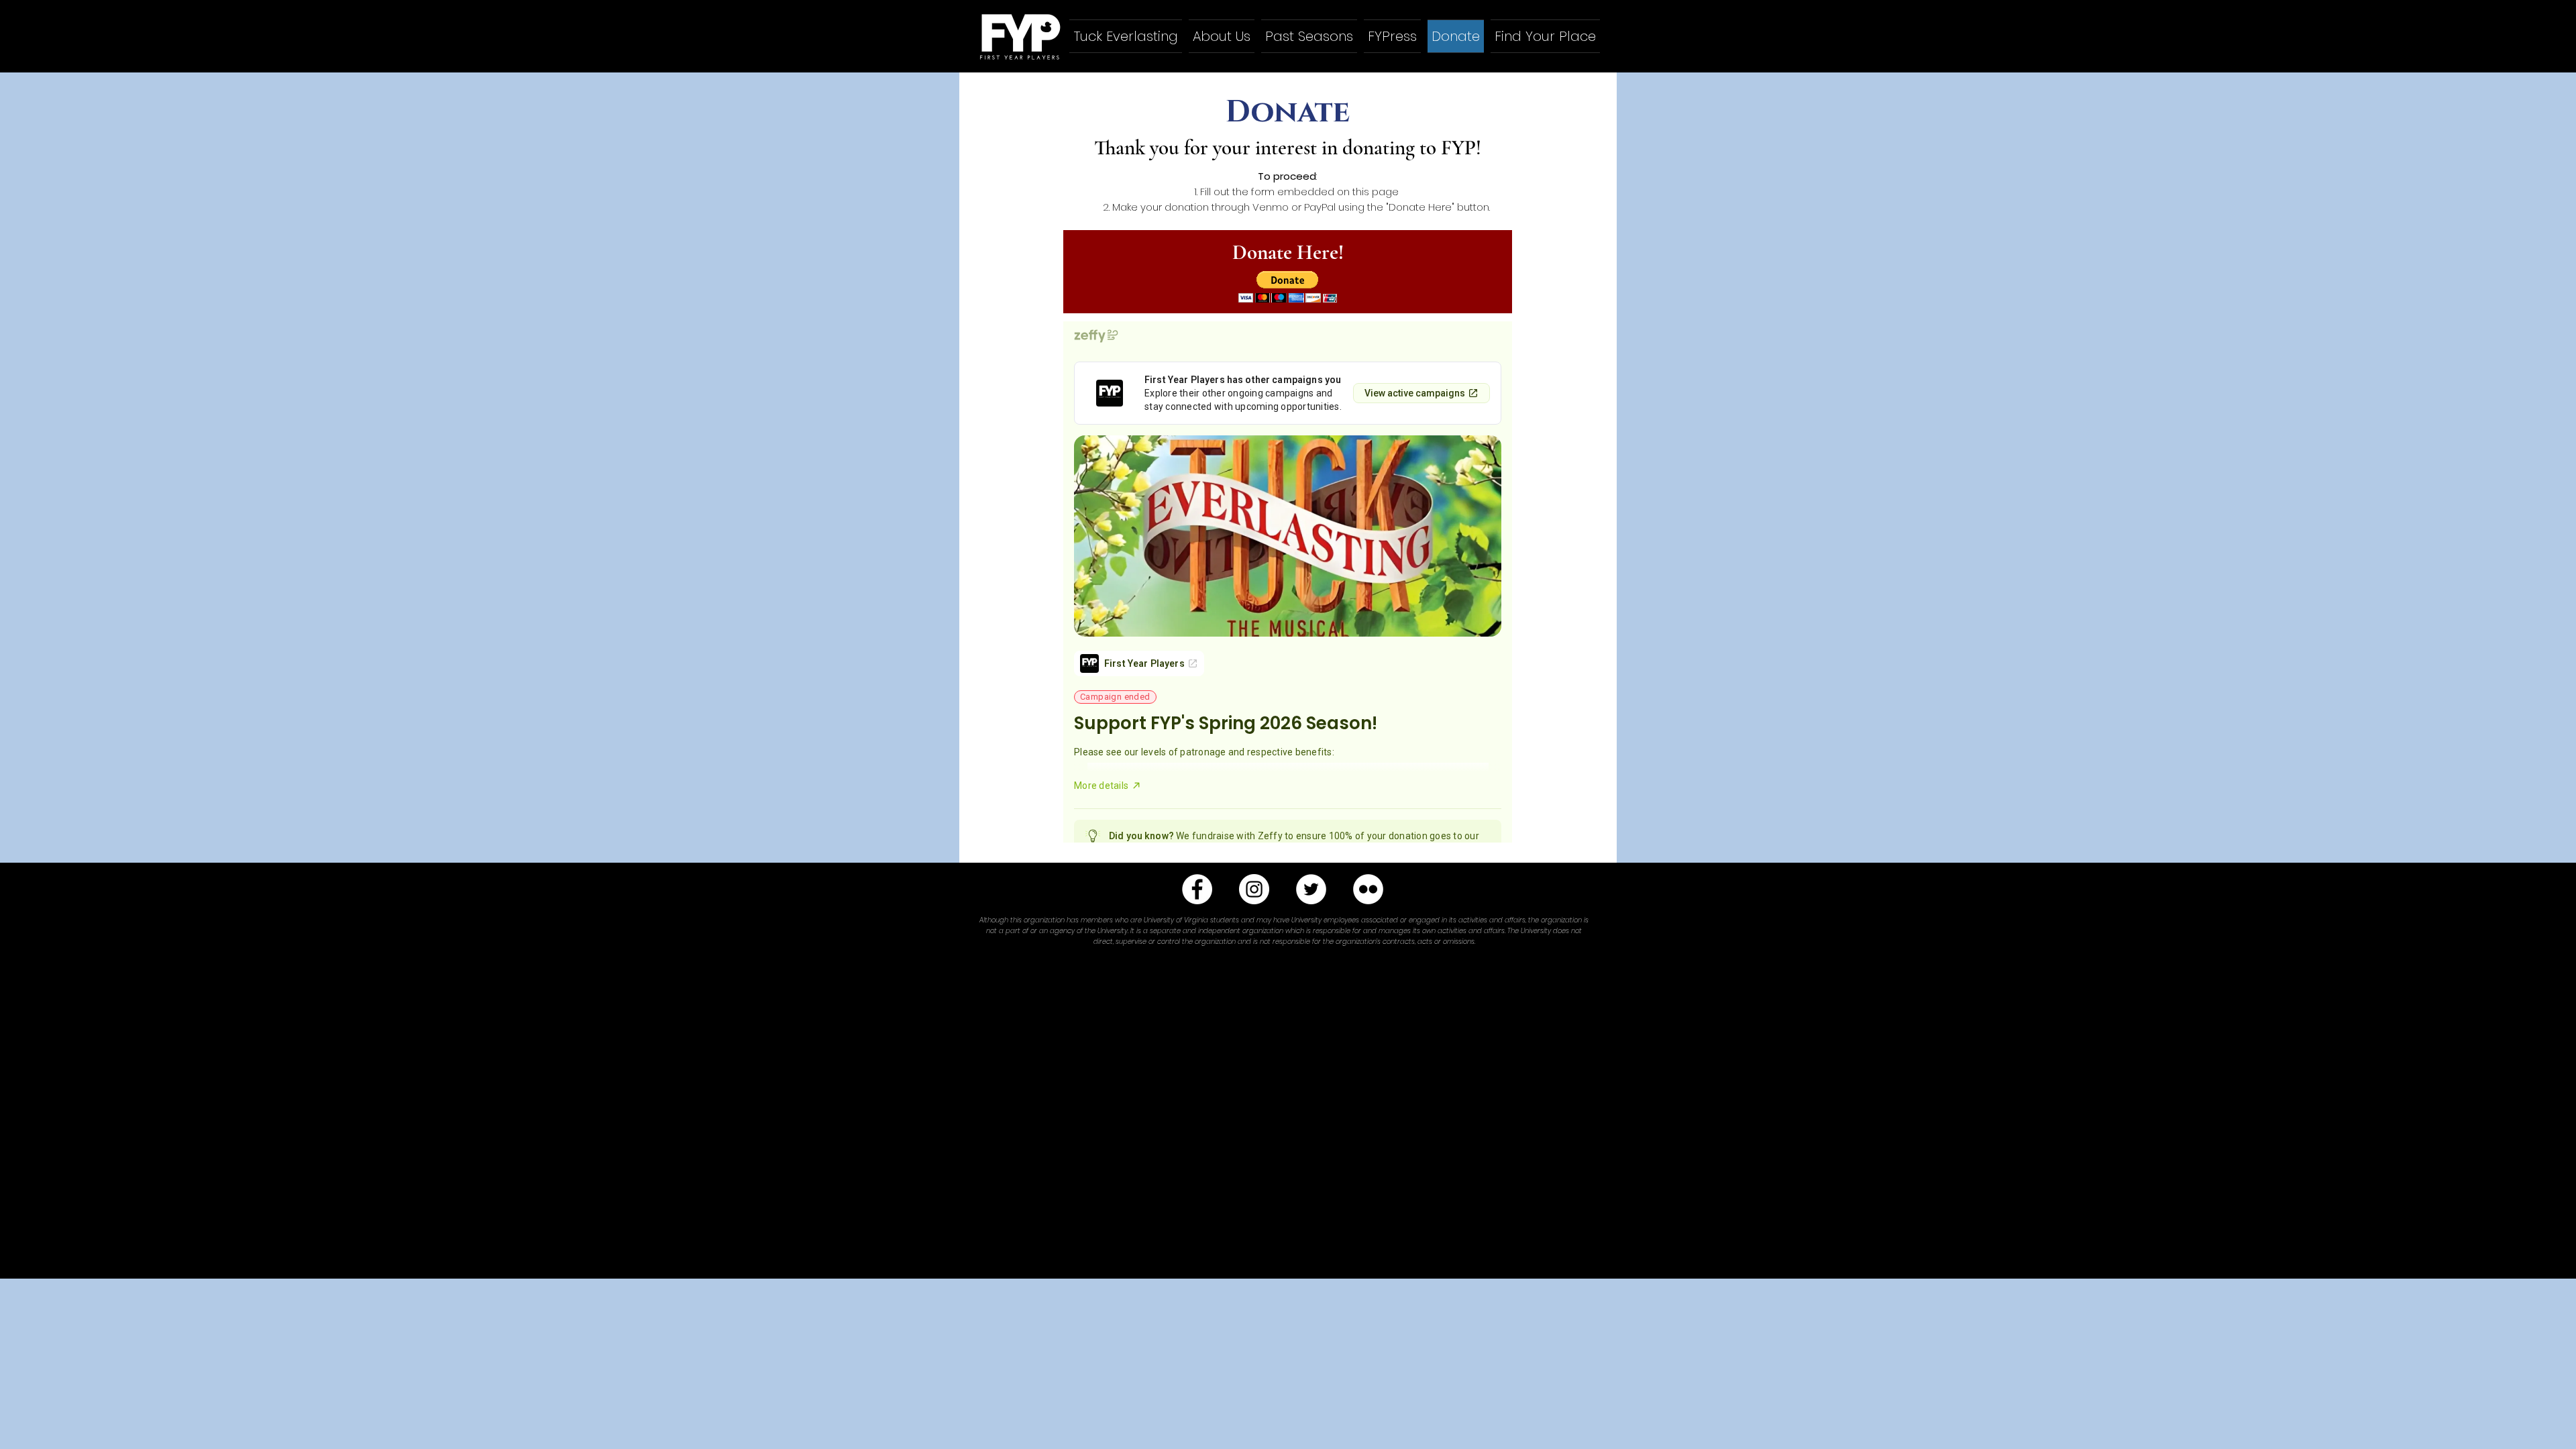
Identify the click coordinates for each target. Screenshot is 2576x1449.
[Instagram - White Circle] (1254, 889)
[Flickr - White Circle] (1368, 889)
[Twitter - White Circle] (1311, 889)
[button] (1288, 287)
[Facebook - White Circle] (1197, 889)
